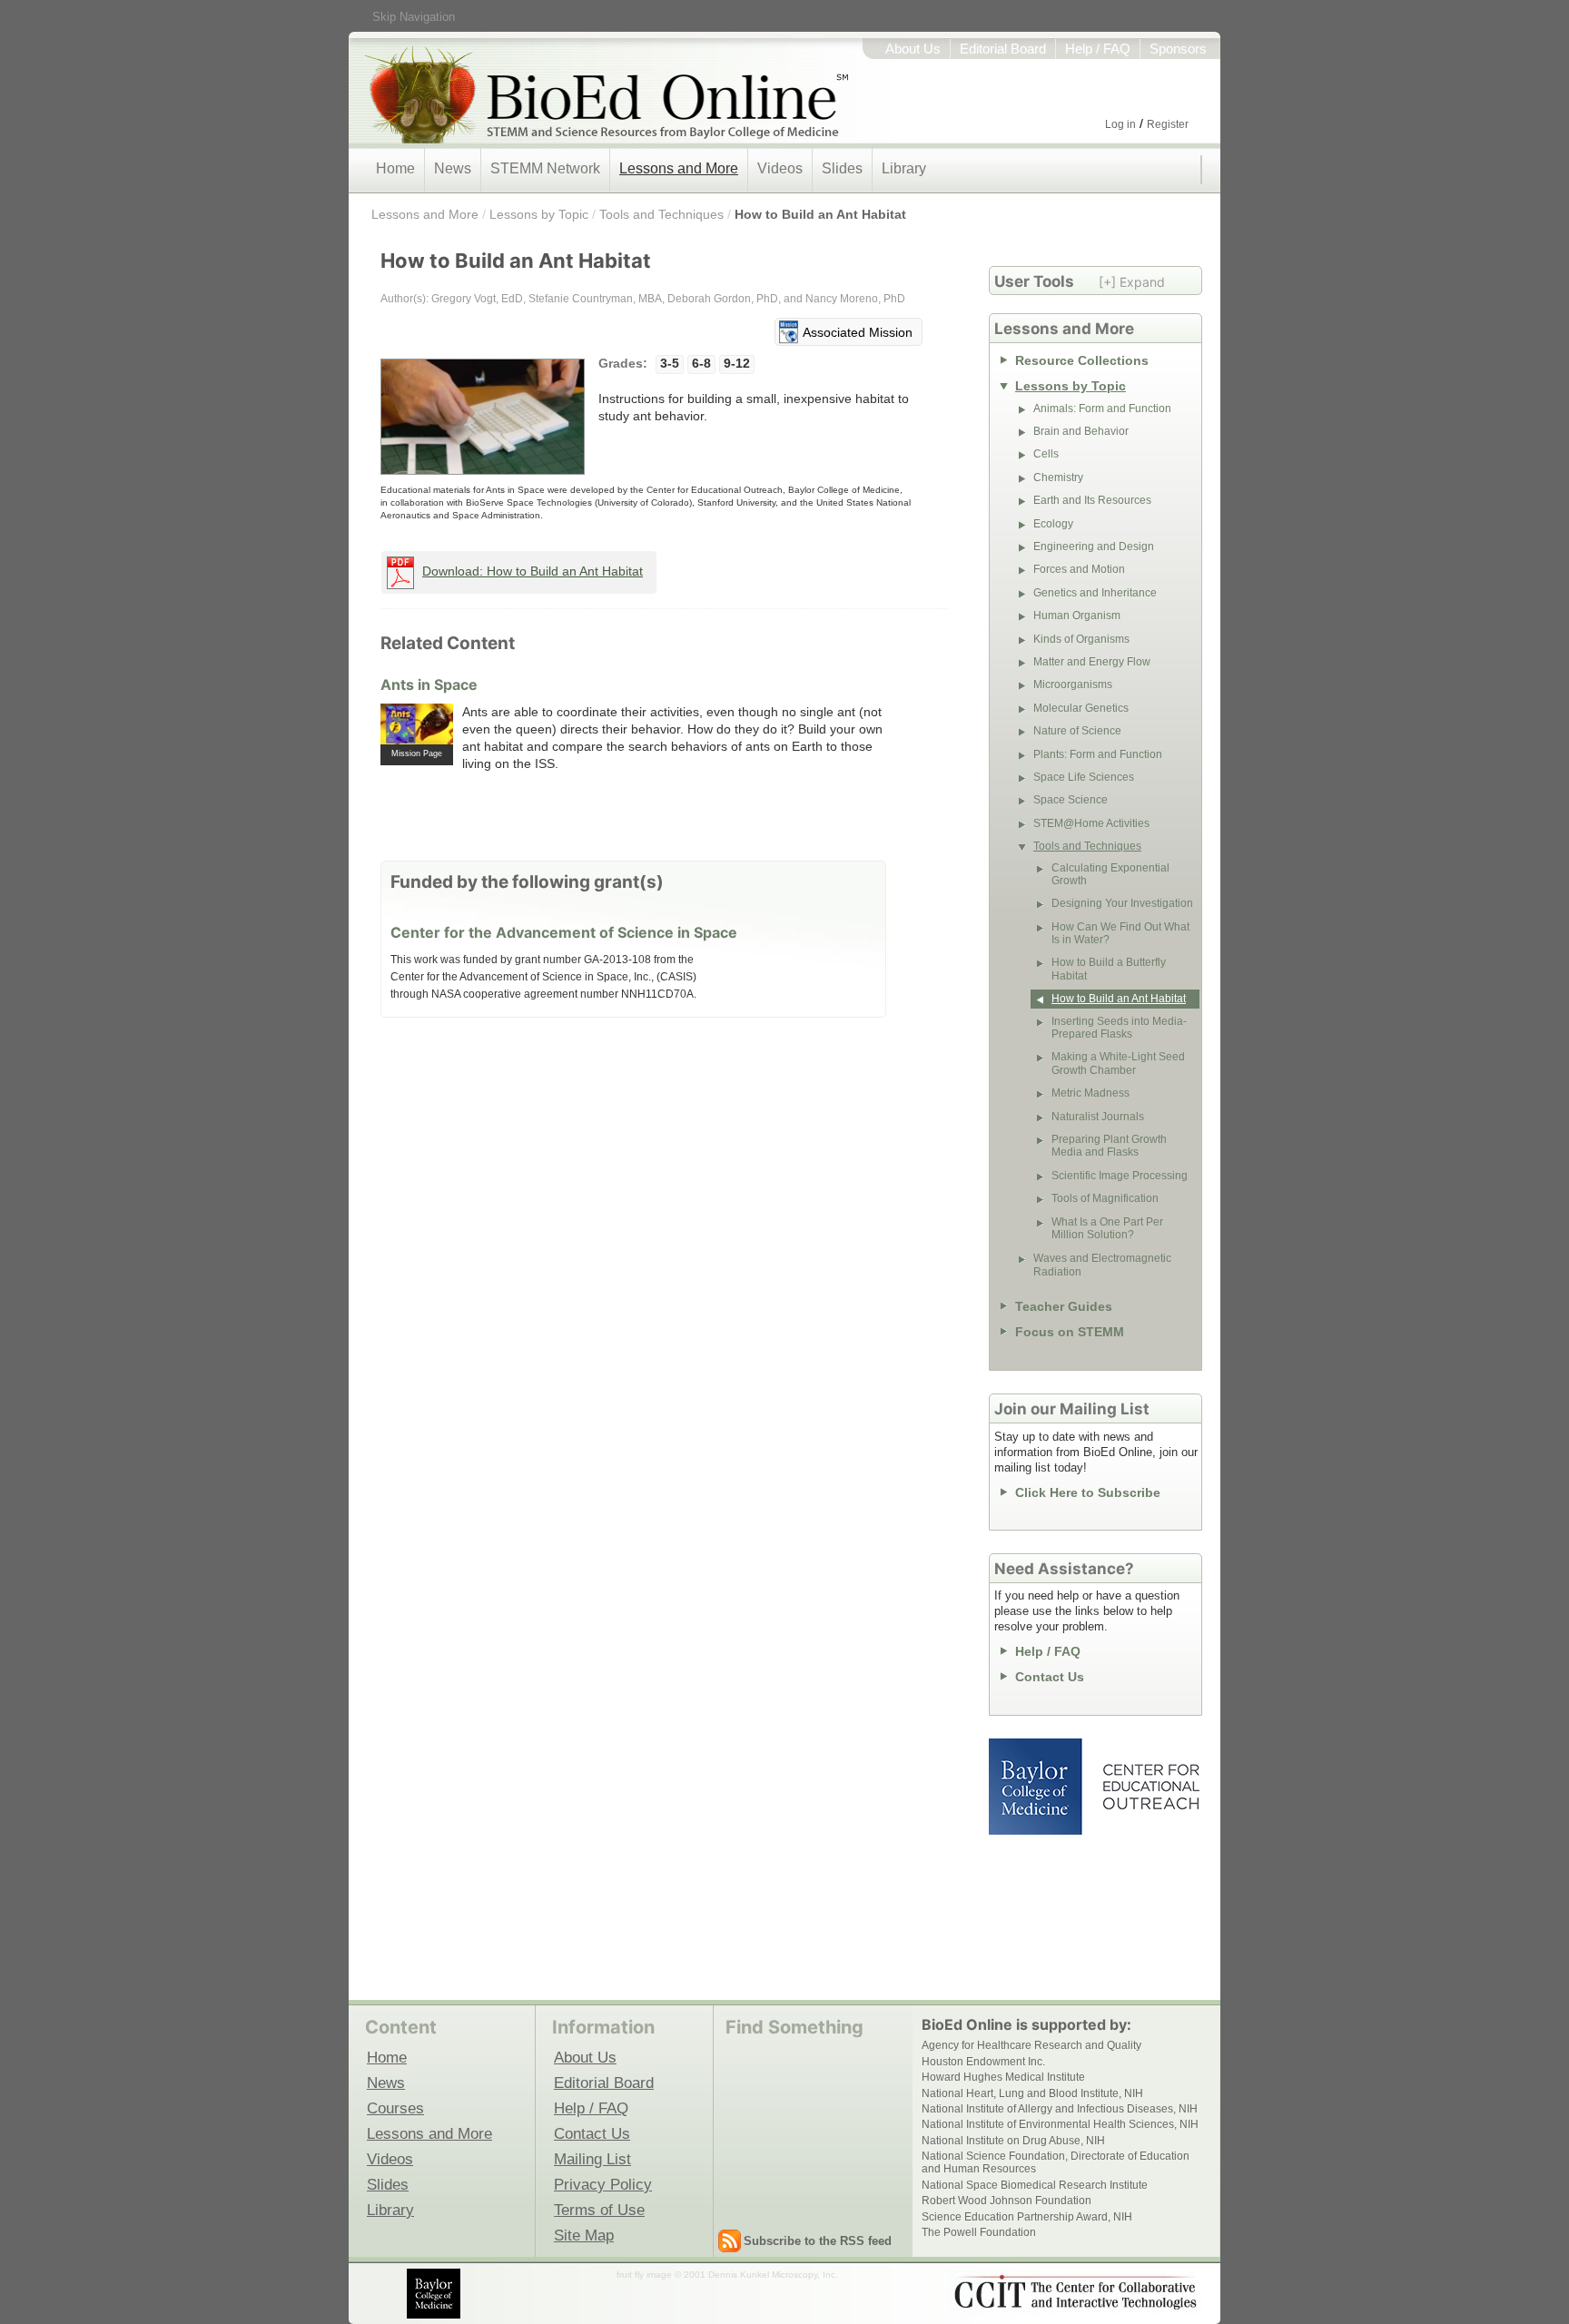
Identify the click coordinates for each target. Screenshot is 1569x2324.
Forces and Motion (1079, 569)
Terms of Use (599, 2210)
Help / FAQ (1098, 49)
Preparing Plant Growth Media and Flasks (1109, 1146)
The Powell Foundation (979, 2232)
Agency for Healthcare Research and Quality (1031, 2045)
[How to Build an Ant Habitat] (483, 417)
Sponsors (1178, 49)
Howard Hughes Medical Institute (1003, 2077)
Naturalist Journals (1098, 1117)
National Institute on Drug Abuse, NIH (1013, 2141)
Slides (842, 168)
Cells (1046, 454)
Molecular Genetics (1081, 708)
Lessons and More (679, 168)
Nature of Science (1077, 731)
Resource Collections (1082, 360)
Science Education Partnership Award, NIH (1027, 2217)
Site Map (584, 2235)
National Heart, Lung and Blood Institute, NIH (1032, 2093)
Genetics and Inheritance (1095, 593)
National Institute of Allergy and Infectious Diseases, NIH (1060, 2109)
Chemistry (1058, 478)
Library (904, 168)
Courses (395, 2108)
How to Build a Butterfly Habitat (1109, 969)
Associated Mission (858, 332)
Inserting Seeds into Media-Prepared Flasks (1119, 1028)
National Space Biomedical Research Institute (1035, 2185)
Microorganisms (1073, 684)
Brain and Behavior (1081, 431)
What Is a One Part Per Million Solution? (1107, 1228)
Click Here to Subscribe (1088, 1492)
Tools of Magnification (1105, 1198)
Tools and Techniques (661, 214)
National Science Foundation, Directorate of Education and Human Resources (1056, 2162)
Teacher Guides (1064, 1306)
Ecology (1053, 524)
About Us (913, 49)
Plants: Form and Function (1098, 754)
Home (395, 168)
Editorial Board (1003, 49)
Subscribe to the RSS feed (818, 2241)
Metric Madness (1090, 1093)
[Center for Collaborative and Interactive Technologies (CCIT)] (1075, 2292)
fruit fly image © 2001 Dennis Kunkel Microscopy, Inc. (727, 2275)
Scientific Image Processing (1120, 1176)
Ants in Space (429, 684)
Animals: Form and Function (1102, 409)
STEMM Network (545, 168)
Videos (780, 168)
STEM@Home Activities (1091, 823)
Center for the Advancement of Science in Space (564, 932)
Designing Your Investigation (1122, 903)
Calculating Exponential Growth (1110, 874)
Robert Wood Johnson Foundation (1007, 2201)
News (453, 168)
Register (1168, 124)
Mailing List (592, 2159)
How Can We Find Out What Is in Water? (1120, 933)
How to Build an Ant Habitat (820, 214)
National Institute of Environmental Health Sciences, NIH (1060, 2124)
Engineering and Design (1094, 547)
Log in (1120, 124)
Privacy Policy (603, 2184)
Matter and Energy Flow (1092, 662)
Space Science (1071, 800)
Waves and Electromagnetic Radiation (1102, 1265)
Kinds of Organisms (1081, 639)
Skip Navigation (414, 17)
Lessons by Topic (539, 214)
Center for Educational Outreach (1150, 1787)
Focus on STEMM (1070, 1332)
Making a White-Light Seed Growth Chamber (1118, 1063)
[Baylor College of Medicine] (435, 2294)
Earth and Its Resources (1092, 500)
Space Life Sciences (1084, 777)
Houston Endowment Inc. (983, 2062)
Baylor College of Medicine (1037, 1787)
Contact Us (1050, 1677)
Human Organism (1077, 615)
